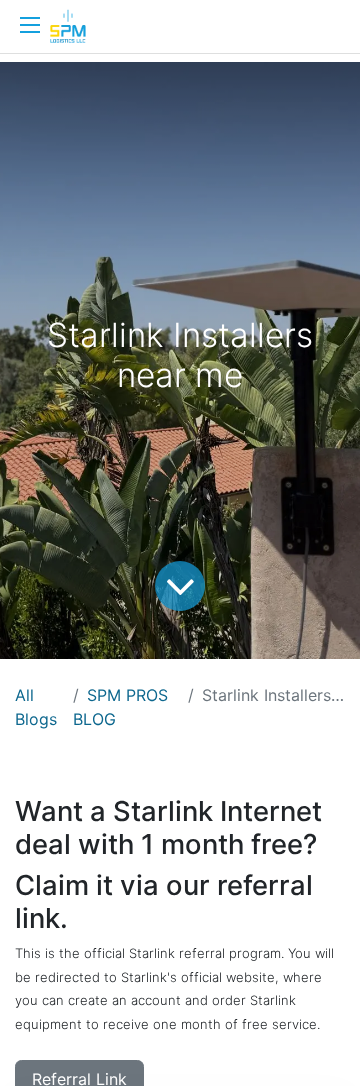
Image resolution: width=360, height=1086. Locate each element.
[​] (30, 24)
